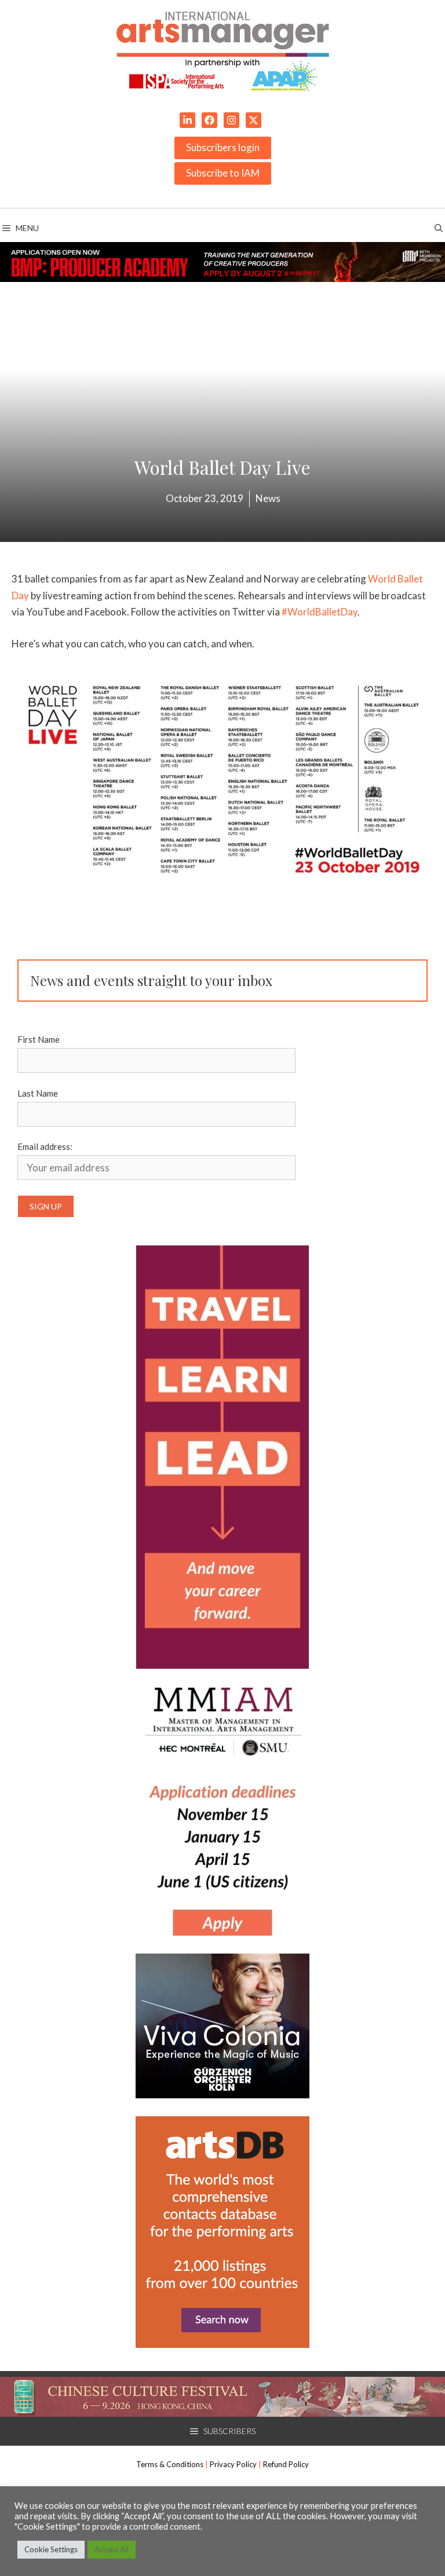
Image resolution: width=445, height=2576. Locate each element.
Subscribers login (223, 147)
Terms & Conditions (170, 2464)
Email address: (45, 1146)
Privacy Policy (233, 2464)
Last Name (38, 1093)
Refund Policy (286, 2464)
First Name (39, 1039)
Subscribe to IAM (223, 173)
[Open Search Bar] (439, 228)
